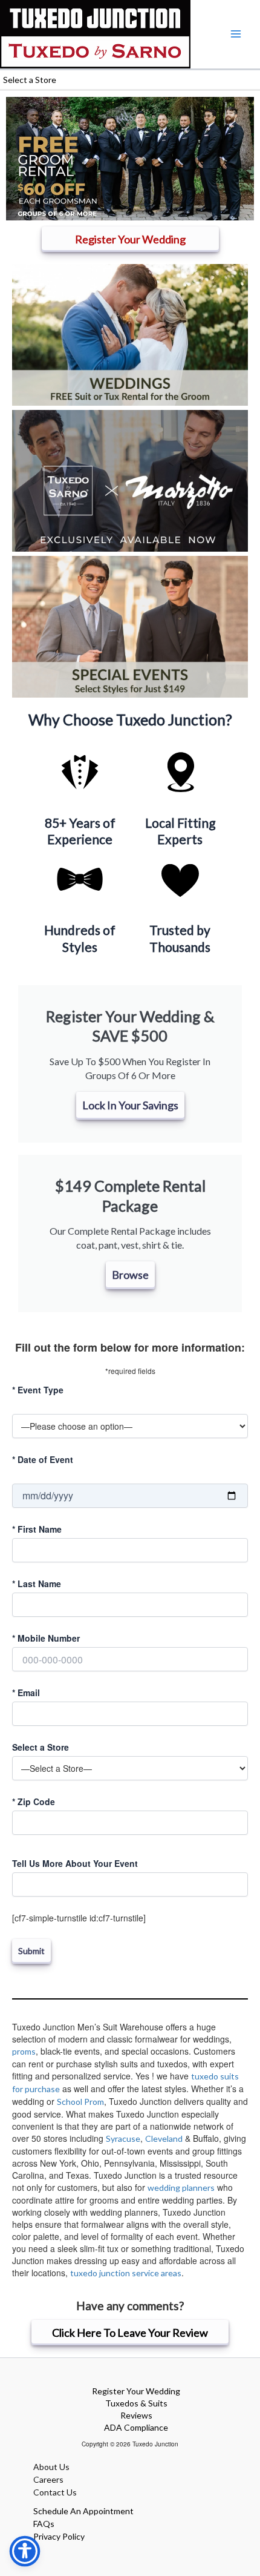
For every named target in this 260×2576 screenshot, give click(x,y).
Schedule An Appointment (83, 2511)
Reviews (136, 2415)
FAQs (44, 2524)
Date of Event (43, 1459)
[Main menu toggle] (236, 34)
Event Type (38, 1390)
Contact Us (55, 2492)
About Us (51, 2467)
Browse (130, 1275)
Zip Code (34, 1802)
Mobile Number (46, 1638)
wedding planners (181, 2188)
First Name (37, 1529)
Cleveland (164, 2138)
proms (24, 2051)
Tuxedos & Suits (136, 2403)
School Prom (80, 2102)
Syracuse (123, 2138)
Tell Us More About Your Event (75, 1863)
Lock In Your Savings (130, 1105)
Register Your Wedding (136, 2391)
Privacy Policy (59, 2536)
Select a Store (41, 1747)
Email (26, 1693)
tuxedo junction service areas (126, 2273)
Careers (48, 2479)
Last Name (37, 1584)
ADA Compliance (136, 2427)
